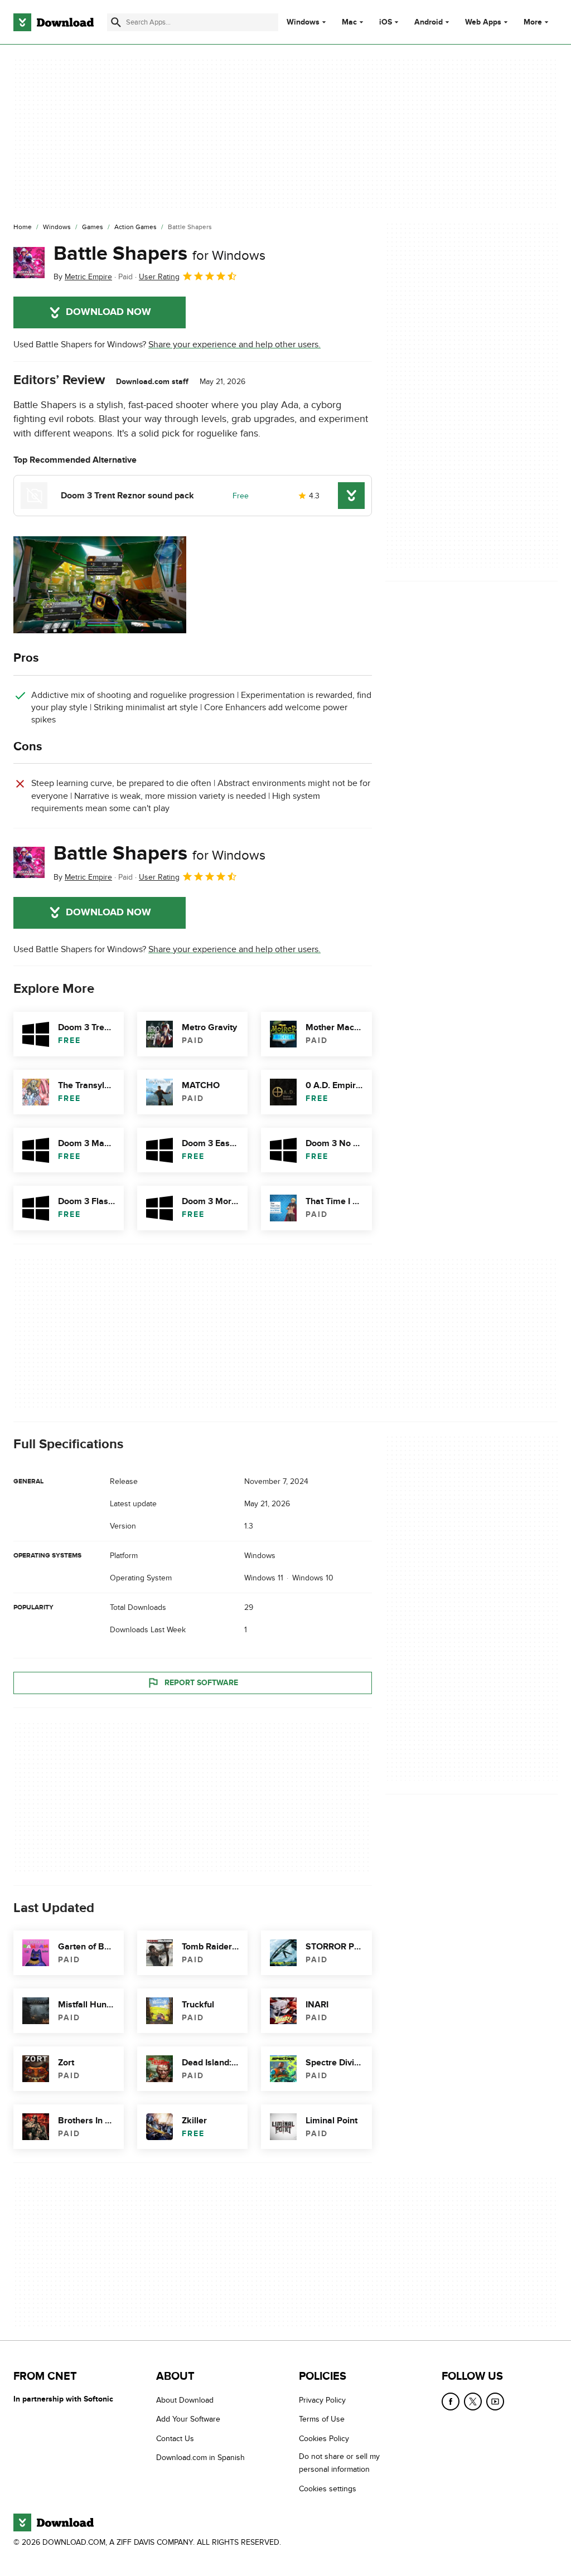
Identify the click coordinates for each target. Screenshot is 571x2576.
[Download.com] (54, 22)
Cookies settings (328, 2489)
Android (429, 22)
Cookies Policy (324, 2439)
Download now (108, 312)
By (83, 277)
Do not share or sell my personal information (339, 2463)
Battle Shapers (159, 254)
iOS (386, 22)
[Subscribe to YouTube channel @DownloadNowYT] (495, 2402)
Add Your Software (188, 2419)
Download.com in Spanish (200, 2458)
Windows (303, 22)
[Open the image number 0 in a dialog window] (100, 585)
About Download (185, 2400)
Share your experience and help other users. (234, 345)
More (533, 22)
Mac (349, 22)
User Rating (159, 277)
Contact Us (175, 2439)
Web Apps (483, 22)
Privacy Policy (322, 2400)
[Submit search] (116, 22)
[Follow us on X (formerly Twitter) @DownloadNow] (473, 2402)
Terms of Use (322, 2419)
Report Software (201, 1683)
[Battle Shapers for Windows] (29, 263)
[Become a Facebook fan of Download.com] (451, 2402)
